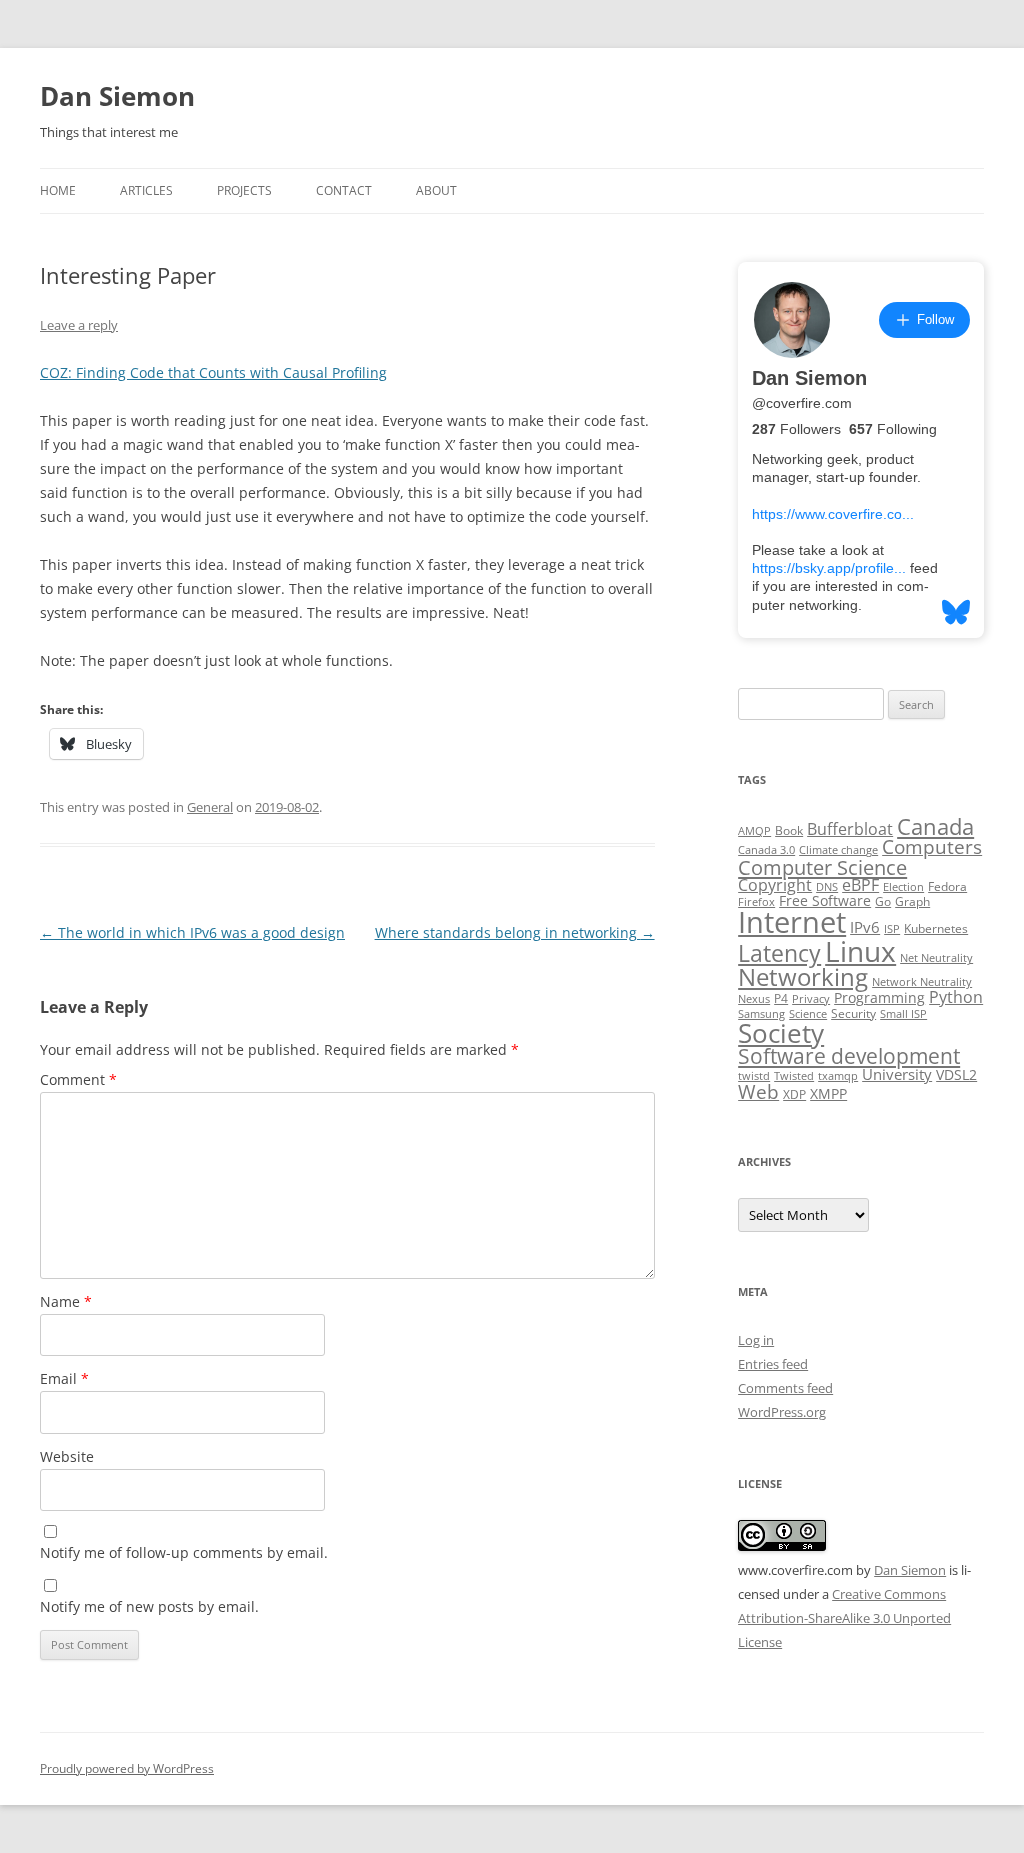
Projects (244, 190)
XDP (794, 1094)
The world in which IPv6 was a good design (192, 932)
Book (789, 830)
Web (758, 1092)
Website (67, 1456)
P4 (781, 998)
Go (883, 901)
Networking (803, 977)
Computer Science (822, 867)
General (210, 807)
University (897, 1074)
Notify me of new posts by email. (149, 1606)
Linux (860, 951)
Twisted (794, 1076)
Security (853, 1013)
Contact (344, 190)
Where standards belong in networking (515, 932)
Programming (879, 998)
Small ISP (903, 1014)
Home (58, 190)
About (436, 190)
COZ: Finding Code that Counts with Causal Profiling (213, 372)
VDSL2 (956, 1075)
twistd (754, 1076)
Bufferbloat (850, 829)
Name (66, 1301)
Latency (779, 953)
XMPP (828, 1094)
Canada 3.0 (766, 850)
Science (808, 1014)
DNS (827, 887)
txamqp (838, 1076)
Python (956, 997)
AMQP (754, 831)
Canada (935, 826)
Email (64, 1378)
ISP (892, 929)
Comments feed (785, 1388)
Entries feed (773, 1364)
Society (781, 1033)
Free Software (825, 901)
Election (903, 887)
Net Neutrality (936, 958)
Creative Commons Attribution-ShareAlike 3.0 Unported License (844, 1618)
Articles (146, 190)
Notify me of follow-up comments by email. (184, 1552)
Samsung (761, 1014)
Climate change (838, 850)
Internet (792, 922)
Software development (849, 1056)
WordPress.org (782, 1412)
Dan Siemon (117, 96)
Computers (932, 846)
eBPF (860, 885)
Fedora (947, 886)
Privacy (811, 999)
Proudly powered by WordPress (127, 1768)
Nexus (754, 999)
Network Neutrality (922, 982)
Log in (756, 1340)
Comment (78, 1079)
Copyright (775, 885)
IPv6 (865, 927)
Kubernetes (936, 928)
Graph (912, 901)
